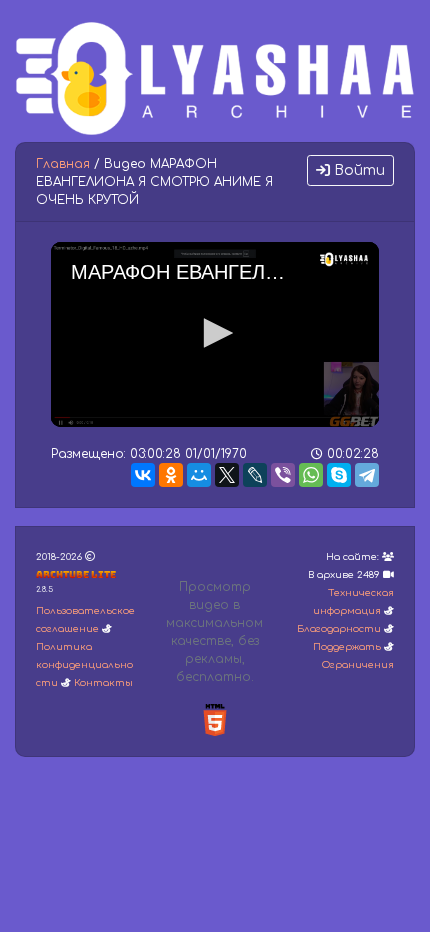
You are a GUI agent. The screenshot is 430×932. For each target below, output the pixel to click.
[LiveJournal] (255, 475)
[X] (227, 475)
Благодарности (339, 629)
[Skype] (339, 475)
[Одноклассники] (171, 475)
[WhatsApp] (311, 475)
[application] (215, 334)
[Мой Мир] (199, 475)
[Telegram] (367, 475)
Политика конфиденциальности (84, 665)
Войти (357, 170)
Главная (63, 164)
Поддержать (347, 647)
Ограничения (358, 665)
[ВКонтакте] (143, 475)
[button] (215, 333)
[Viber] (283, 475)
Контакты (103, 683)
